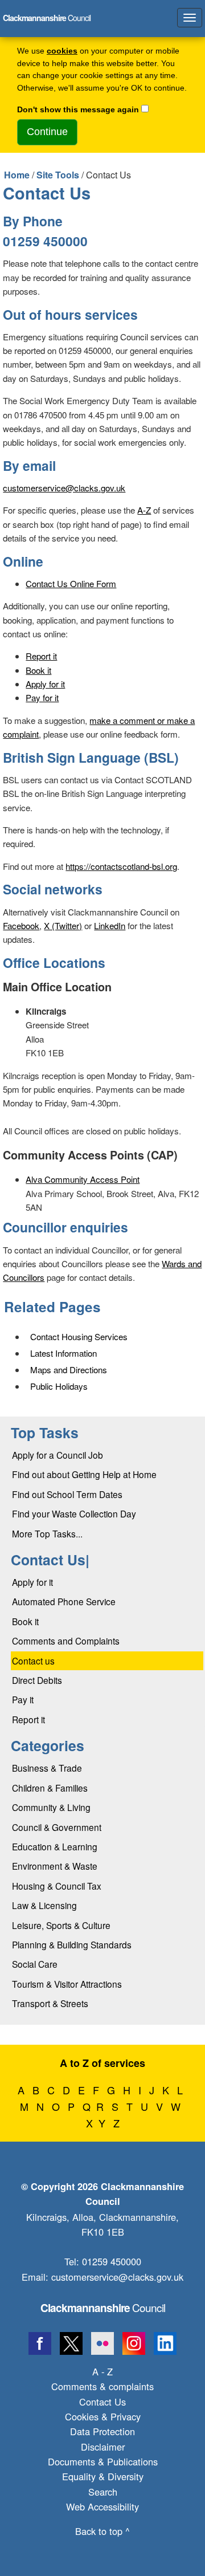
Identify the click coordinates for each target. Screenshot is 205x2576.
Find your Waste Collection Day (74, 1513)
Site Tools (58, 175)
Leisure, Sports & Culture (61, 1925)
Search (103, 2492)
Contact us (33, 1661)
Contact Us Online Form (71, 583)
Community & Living (51, 1807)
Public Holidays (59, 1386)
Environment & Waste (55, 1866)
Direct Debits (37, 1680)
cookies (62, 51)
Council (103, 2307)
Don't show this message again (78, 110)
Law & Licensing (44, 1905)
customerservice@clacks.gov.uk (64, 488)
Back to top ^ (102, 2531)
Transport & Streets (50, 2003)
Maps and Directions (69, 1370)
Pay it (23, 1699)
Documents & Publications (103, 2461)
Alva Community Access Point (83, 1179)
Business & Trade (47, 1768)
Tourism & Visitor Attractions (67, 1984)
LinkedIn (110, 925)
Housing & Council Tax (57, 1886)
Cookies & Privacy (103, 2416)
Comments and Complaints (66, 1641)
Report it (41, 656)
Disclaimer (103, 2447)
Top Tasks (45, 1433)
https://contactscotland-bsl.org (121, 866)
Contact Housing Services (79, 1336)
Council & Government (57, 1827)
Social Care (35, 1964)
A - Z (102, 2371)
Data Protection (102, 2431)
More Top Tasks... (47, 1533)
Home (17, 175)
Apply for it (45, 684)
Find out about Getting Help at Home (84, 1474)
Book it (38, 670)
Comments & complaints (102, 2386)
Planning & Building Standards (72, 1944)
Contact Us (102, 2402)
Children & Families (50, 1788)
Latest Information (63, 1353)
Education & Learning (55, 1846)
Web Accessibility (102, 2506)
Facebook (21, 925)
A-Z (144, 510)
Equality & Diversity (103, 2476)
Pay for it (42, 697)
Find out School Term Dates (67, 1494)
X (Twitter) (63, 925)
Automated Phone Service (64, 1601)
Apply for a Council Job (58, 1455)
